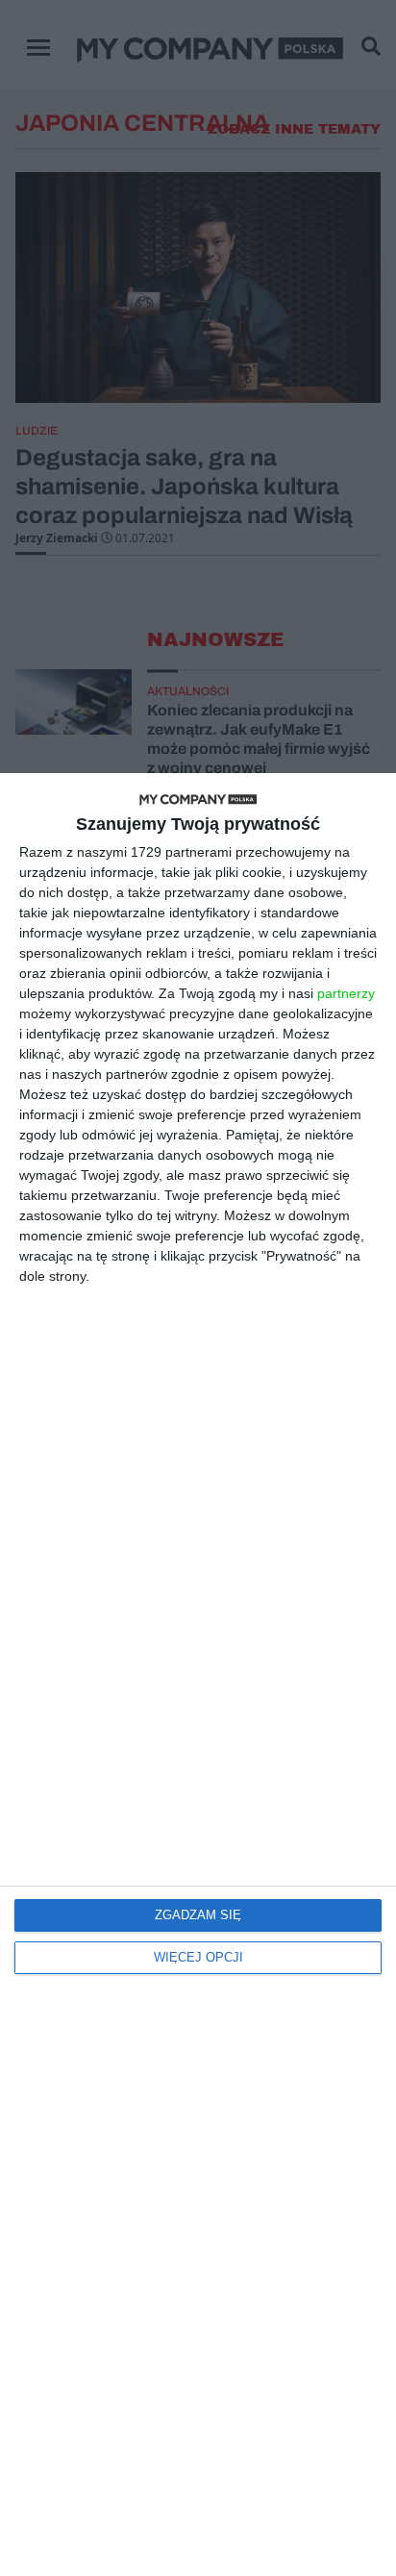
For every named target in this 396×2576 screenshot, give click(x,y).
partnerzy (346, 993)
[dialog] (198, 1675)
